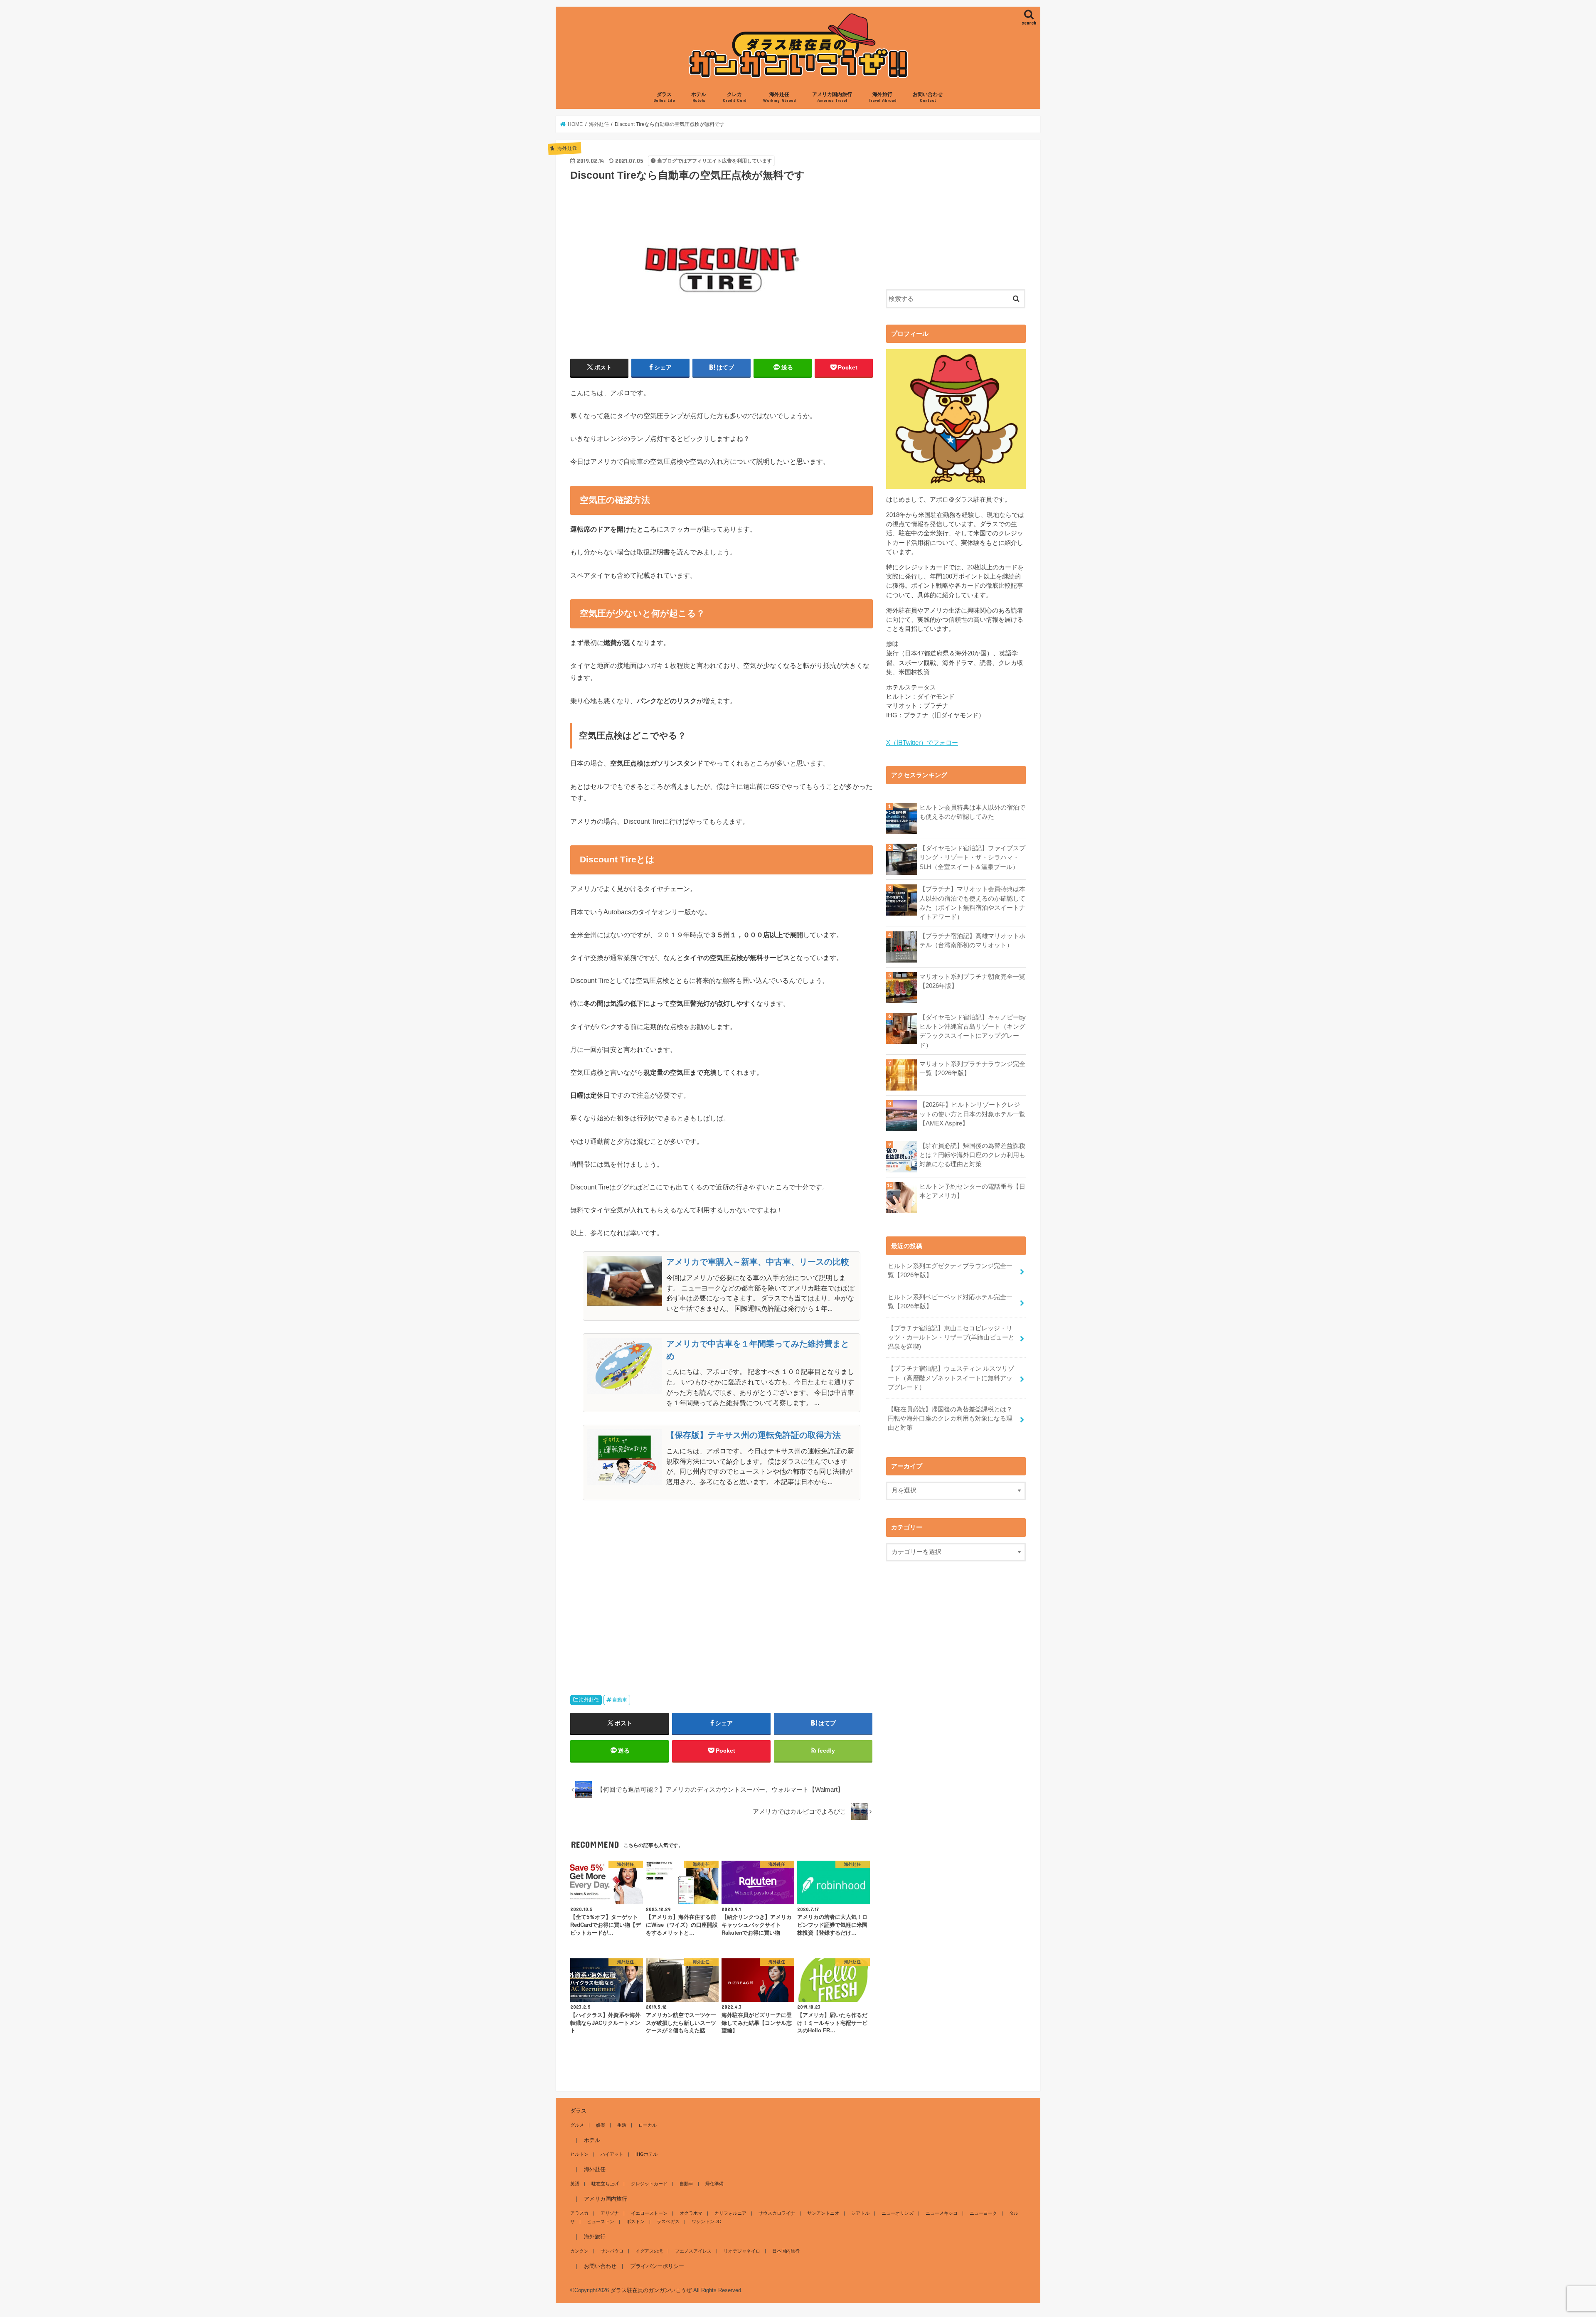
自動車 (620, 1700)
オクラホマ (691, 2213)
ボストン (635, 2221)
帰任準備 (714, 2184)
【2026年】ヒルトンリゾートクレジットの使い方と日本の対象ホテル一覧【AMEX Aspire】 (972, 1114)
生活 (622, 2125)
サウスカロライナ (777, 2213)
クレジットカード (649, 2184)
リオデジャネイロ (742, 2251)
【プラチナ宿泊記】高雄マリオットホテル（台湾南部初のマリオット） (972, 941)
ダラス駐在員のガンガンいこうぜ (651, 2290)
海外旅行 (883, 97)
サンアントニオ (823, 2213)
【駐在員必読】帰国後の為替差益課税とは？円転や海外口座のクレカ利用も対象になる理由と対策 (972, 1155)
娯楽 (601, 2125)
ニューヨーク (983, 2213)
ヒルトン (579, 2154)
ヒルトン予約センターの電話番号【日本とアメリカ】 (972, 1191)
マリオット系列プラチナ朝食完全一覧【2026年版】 (972, 981)
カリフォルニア (730, 2213)
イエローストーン (649, 2213)
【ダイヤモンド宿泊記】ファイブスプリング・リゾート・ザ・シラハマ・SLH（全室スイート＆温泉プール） (972, 857)
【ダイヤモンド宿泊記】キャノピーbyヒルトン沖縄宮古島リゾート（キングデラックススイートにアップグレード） (973, 1031)
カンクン (579, 2251)
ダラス (664, 97)
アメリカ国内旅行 (832, 97)
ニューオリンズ (898, 2213)
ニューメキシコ (942, 2213)
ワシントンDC (706, 2221)
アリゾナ (610, 2213)
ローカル (648, 2125)
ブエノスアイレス (693, 2251)
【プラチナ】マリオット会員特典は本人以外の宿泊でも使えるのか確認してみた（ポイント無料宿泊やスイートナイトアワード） (972, 903)
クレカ (735, 97)
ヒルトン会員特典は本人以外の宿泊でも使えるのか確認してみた (972, 812)
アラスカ (579, 2213)
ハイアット (612, 2154)
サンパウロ (612, 2251)
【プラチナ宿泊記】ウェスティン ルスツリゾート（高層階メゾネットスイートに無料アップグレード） (951, 1378)
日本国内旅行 (786, 2251)
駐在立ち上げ (605, 2184)
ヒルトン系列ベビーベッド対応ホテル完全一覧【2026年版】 (950, 1302)
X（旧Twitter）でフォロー (922, 743)
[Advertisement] (722, 1594)
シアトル (860, 2213)
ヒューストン (601, 2221)
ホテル (699, 97)
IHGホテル (647, 2154)
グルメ (577, 2125)
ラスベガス (668, 2221)
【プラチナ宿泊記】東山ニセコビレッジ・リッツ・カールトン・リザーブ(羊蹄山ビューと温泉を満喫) (951, 1337)
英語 (575, 2184)
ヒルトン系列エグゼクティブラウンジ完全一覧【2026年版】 (950, 1271)
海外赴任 (780, 97)
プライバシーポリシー (657, 2266)
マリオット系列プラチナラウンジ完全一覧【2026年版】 (972, 1069)
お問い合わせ (928, 97)
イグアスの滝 (649, 2251)
